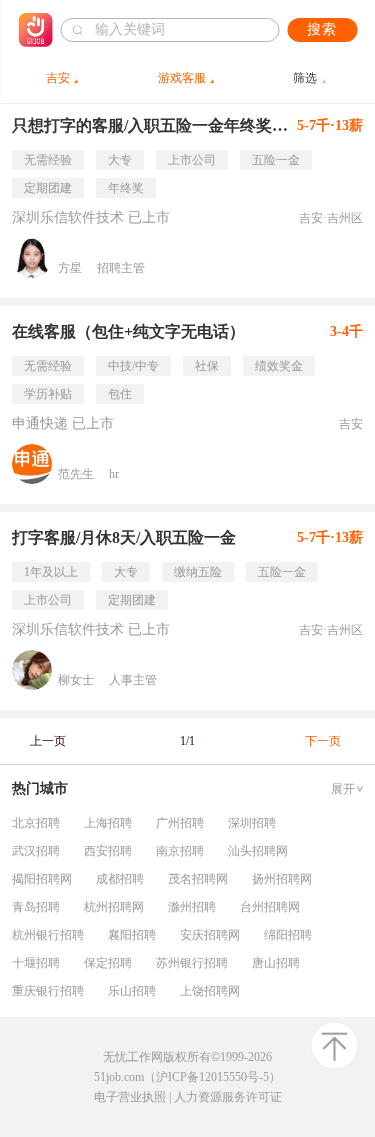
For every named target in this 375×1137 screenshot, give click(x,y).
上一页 (48, 741)
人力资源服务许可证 (228, 1097)
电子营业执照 (130, 1097)
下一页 (323, 741)
